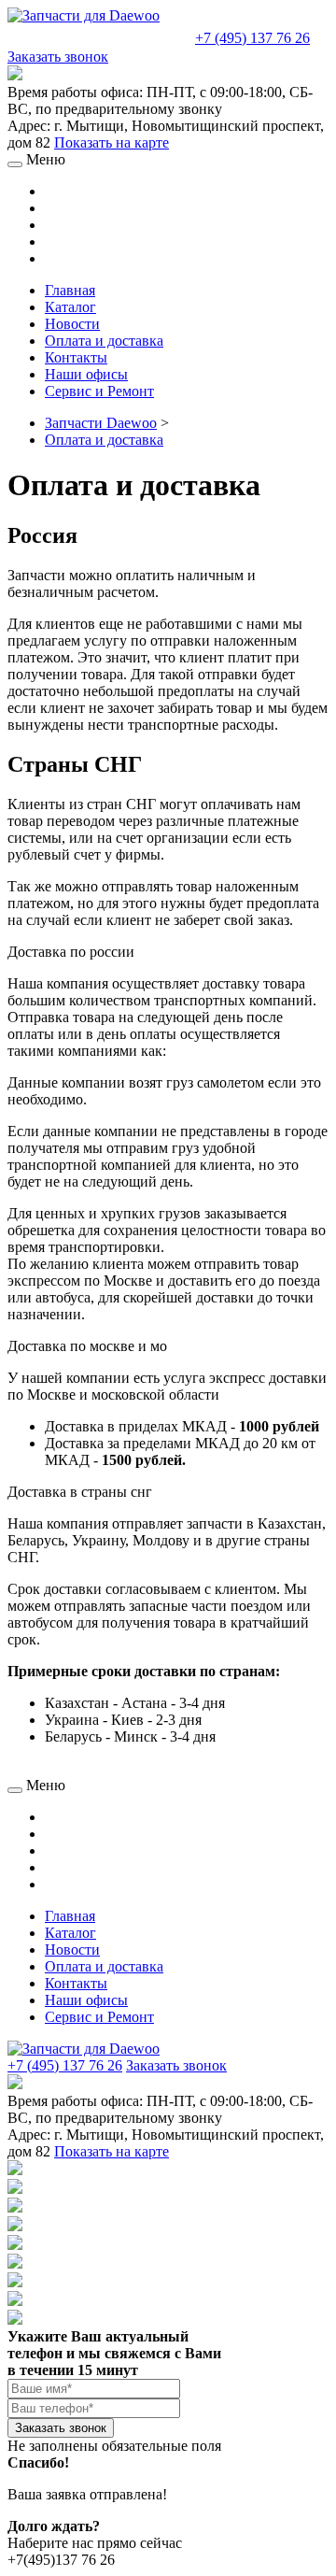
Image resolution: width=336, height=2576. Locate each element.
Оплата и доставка (104, 440)
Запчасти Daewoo (101, 423)
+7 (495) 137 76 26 (252, 38)
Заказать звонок (58, 57)
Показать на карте (112, 142)
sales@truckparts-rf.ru (99, 36)
